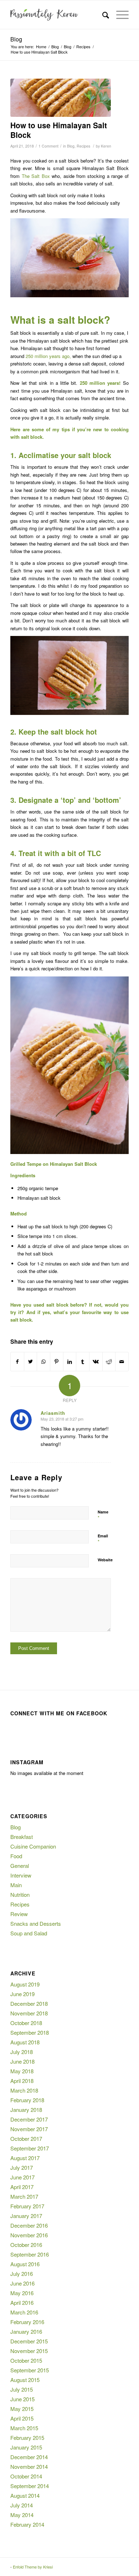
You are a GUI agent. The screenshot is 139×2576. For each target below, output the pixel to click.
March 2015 (24, 2428)
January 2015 (26, 2447)
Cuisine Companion (33, 1846)
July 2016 (22, 2274)
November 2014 (29, 2466)
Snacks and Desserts (36, 1923)
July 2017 (22, 2167)
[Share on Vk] (96, 1362)
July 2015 (22, 2389)
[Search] (102, 15)
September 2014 (30, 2486)
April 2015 (22, 2418)
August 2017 (25, 2158)
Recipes (83, 146)
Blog (16, 39)
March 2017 (24, 2196)
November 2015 (29, 2351)
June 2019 (22, 1994)
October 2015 (26, 2360)
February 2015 (27, 2438)
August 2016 (25, 2264)
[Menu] (119, 15)
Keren (106, 146)
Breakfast (22, 1837)
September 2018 (30, 2032)
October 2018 (26, 2023)
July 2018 (22, 2052)
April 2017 (22, 2187)
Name (103, 1515)
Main (16, 1885)
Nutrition (20, 1894)
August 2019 (25, 1984)
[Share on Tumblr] (83, 1362)
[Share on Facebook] (17, 1362)
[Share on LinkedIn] (70, 1362)
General (20, 1866)
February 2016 (27, 2322)
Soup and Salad (29, 1933)
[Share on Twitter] (31, 1362)
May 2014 (22, 2515)
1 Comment (48, 146)
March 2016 (24, 2312)
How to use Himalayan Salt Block (59, 130)
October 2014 (26, 2476)
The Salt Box (37, 176)
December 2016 (29, 2225)
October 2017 (26, 2139)
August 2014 (25, 2495)
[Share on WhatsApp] (43, 1362)
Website (105, 1560)
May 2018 (22, 2071)
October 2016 (26, 2245)
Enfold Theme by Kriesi (33, 2567)
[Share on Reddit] (109, 1362)
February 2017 (27, 2206)
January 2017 (26, 2216)
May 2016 (22, 2293)
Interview (21, 1875)
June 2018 (22, 2061)
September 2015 (30, 2370)
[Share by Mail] (122, 1362)
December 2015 (29, 2341)
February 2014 (27, 2524)
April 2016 (22, 2303)
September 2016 (30, 2254)
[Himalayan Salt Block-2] (61, 98)
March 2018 (24, 2090)
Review (19, 1914)
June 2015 (22, 2399)
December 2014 (29, 2457)
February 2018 (27, 2100)
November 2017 (29, 2129)
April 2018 (22, 2081)
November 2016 (29, 2235)
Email (103, 1539)
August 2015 (25, 2380)
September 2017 (30, 2148)
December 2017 (29, 2119)
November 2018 (29, 2013)
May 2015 (22, 2409)
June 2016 (22, 2283)
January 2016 (26, 2331)
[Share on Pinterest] (57, 1362)
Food (16, 1856)
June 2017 (22, 2177)
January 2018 (26, 2110)
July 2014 (22, 2505)
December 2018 (29, 2003)
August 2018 (25, 2042)
